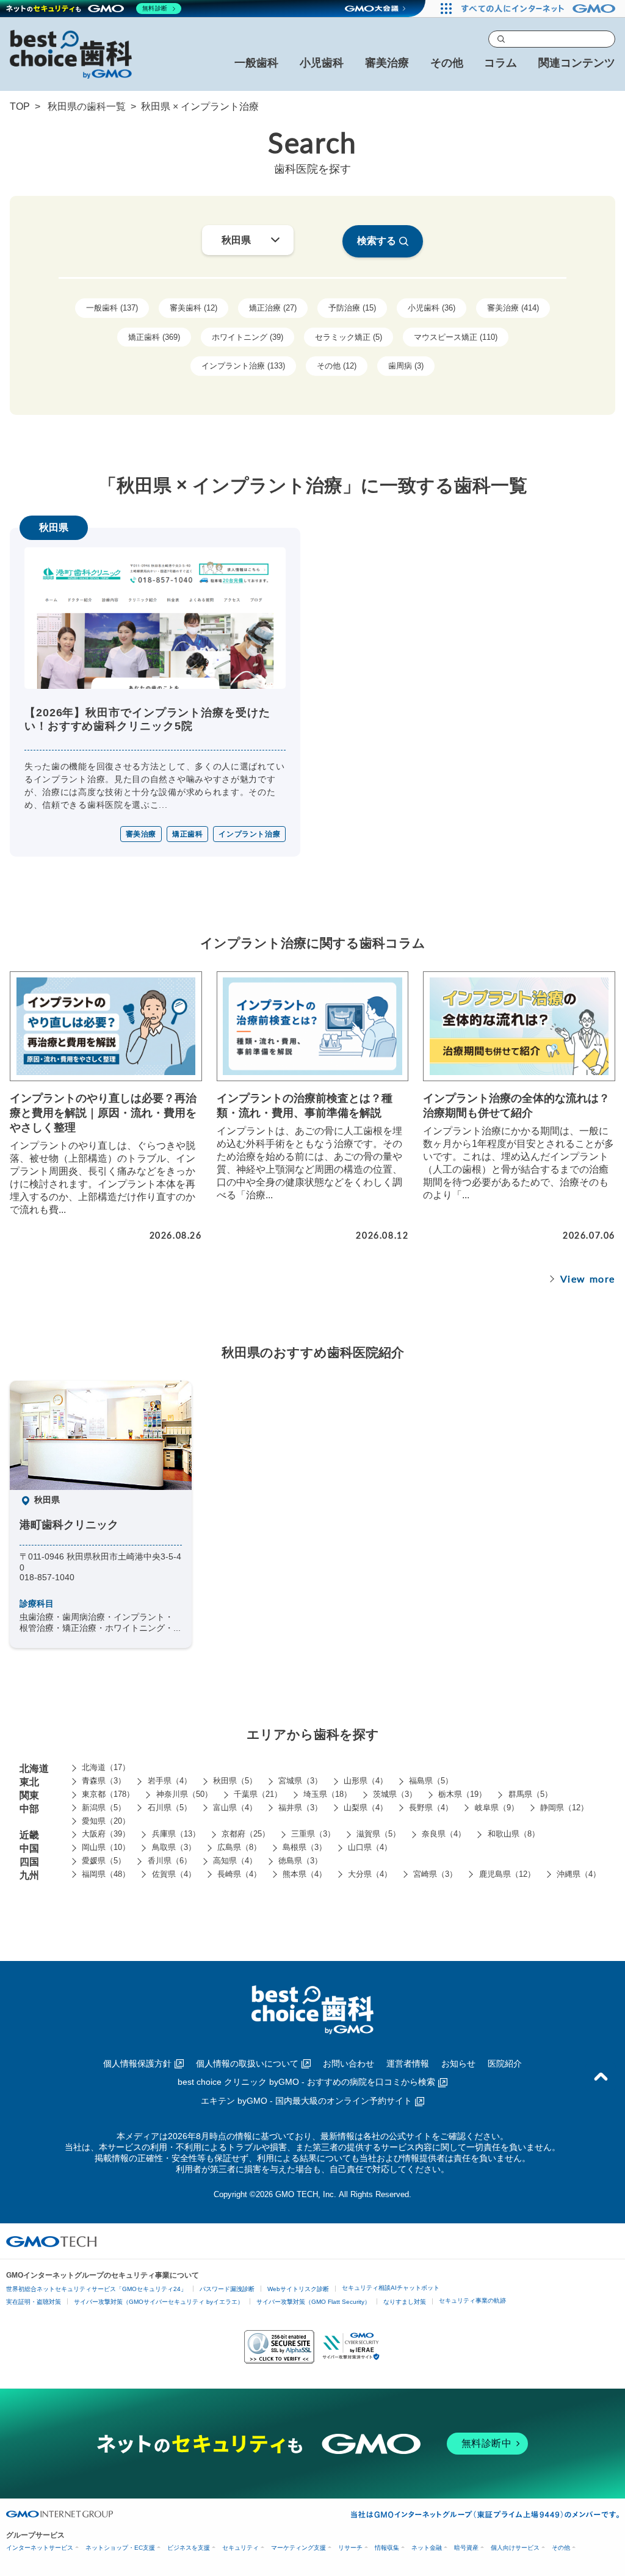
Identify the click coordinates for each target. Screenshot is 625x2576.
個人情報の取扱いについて (247, 2063)
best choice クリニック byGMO (306, 2082)
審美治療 (141, 834)
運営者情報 (408, 2063)
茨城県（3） (395, 1794)
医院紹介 (505, 2063)
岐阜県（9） (497, 1808)
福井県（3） (300, 1808)
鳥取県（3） (174, 1847)
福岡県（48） (106, 1874)
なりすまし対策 (405, 2302)
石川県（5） (170, 1808)
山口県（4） (370, 1847)
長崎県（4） (239, 1874)
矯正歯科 (187, 834)
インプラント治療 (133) (243, 366)
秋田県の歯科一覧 (87, 106)
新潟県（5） (104, 1808)
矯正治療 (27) (273, 308)
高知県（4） (235, 1861)
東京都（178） (108, 1794)
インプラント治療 (249, 834)
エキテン (306, 2101)
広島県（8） (239, 1847)
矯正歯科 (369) (154, 337)
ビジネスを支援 (189, 2548)
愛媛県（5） (104, 1861)
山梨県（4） (366, 1808)
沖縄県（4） (579, 1874)
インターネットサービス (40, 2548)
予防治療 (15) (352, 308)
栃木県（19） (462, 1794)
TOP (20, 106)
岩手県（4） (170, 1781)
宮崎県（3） (435, 1874)
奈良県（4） (444, 1834)
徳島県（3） (300, 1861)
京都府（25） (246, 1834)
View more (588, 1279)
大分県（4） (370, 1874)
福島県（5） (431, 1781)
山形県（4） (366, 1781)
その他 (561, 2548)
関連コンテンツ (577, 63)
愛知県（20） (106, 1821)
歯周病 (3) (406, 366)
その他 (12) (337, 366)
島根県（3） (305, 1847)
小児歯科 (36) (432, 308)
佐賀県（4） (174, 1874)
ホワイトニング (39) (247, 337)
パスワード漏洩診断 (227, 2289)
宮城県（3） (300, 1781)
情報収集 (387, 2548)
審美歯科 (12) (193, 308)
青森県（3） (104, 1781)
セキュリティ (240, 2548)
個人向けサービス (515, 2548)
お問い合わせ (349, 2063)
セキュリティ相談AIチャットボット (391, 2288)
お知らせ (458, 2063)
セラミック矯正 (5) (349, 337)
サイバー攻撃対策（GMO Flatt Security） (313, 2302)
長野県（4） (431, 1808)
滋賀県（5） (378, 1834)
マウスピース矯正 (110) (456, 337)
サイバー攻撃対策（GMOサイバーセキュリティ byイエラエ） (159, 2302)
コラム (500, 63)
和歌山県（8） (514, 1834)
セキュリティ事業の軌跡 (472, 2301)
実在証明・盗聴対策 (34, 2302)
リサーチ (350, 2548)
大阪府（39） (106, 1834)
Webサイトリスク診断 (298, 2289)
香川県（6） (170, 1861)
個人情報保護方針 (137, 2063)
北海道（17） (106, 1767)
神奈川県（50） (184, 1794)
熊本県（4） (305, 1874)
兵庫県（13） (176, 1834)
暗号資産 (466, 2548)
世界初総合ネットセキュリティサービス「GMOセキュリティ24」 (96, 2289)
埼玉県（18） (327, 1794)
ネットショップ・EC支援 (120, 2548)
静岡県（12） (564, 1808)
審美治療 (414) (513, 308)
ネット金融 (427, 2548)
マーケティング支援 (298, 2548)
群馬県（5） (530, 1794)
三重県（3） (313, 1834)
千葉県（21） (258, 1794)
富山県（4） (235, 1808)
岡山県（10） (106, 1847)
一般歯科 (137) (112, 308)
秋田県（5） (235, 1781)
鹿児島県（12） (507, 1874)
